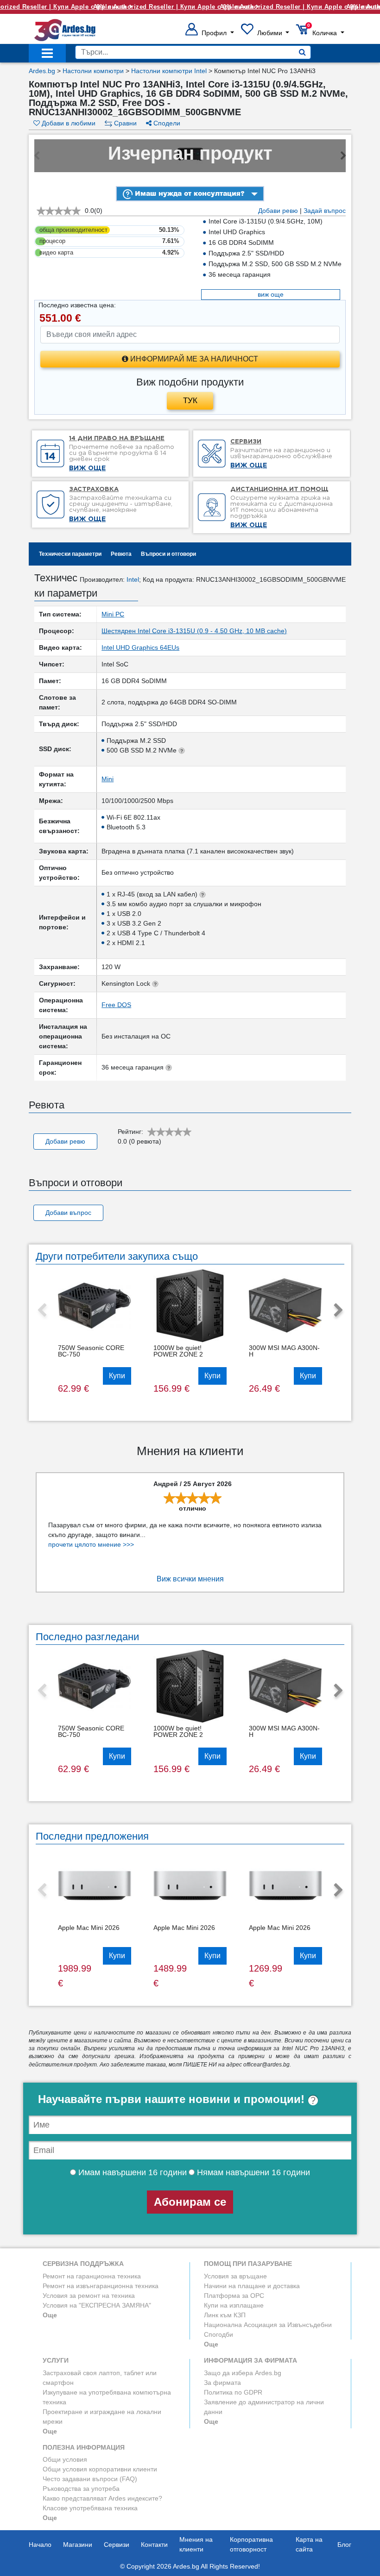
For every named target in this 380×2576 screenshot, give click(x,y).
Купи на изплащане (234, 2305)
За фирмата (222, 2383)
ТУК (190, 401)
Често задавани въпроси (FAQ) (90, 2479)
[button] (210, 33)
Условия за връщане (235, 2276)
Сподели (166, 123)
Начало (40, 2545)
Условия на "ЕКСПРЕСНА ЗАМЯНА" (97, 2305)
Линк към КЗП (225, 2315)
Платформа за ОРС (234, 2296)
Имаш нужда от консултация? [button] (189, 193)
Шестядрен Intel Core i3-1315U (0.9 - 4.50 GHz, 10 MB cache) (194, 631)
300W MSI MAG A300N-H (284, 1351)
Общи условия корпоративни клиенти (100, 2469)
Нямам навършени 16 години (252, 2172)
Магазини (78, 2545)
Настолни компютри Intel (169, 71)
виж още (271, 294)
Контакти (154, 2545)
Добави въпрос (68, 1213)
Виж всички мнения (190, 1579)
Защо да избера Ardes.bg (243, 2373)
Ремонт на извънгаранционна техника (101, 2286)
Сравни (124, 123)
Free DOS (116, 1005)
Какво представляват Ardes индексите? (102, 2498)
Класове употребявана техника (90, 2508)
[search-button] (302, 52)
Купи (117, 1376)
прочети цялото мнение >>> (91, 1544)
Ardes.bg (42, 71)
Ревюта (121, 554)
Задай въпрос (325, 211)
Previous (42, 1311)
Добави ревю (278, 211)
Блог (344, 2545)
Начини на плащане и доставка (252, 2286)
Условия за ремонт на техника (89, 2296)
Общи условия (65, 2459)
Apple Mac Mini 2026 (89, 1928)
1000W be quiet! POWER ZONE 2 (178, 1351)
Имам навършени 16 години (131, 2172)
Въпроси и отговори (168, 554)
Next (338, 1311)
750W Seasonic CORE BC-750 (91, 1351)
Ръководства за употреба (81, 2489)
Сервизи (117, 2545)
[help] (313, 2099)
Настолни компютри (93, 71)
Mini (108, 779)
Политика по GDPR (233, 2392)
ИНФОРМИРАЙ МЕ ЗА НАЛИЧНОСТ (193, 359)
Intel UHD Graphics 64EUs (140, 647)
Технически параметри (70, 554)
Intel (133, 579)
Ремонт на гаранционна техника (92, 2276)
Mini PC (113, 614)
